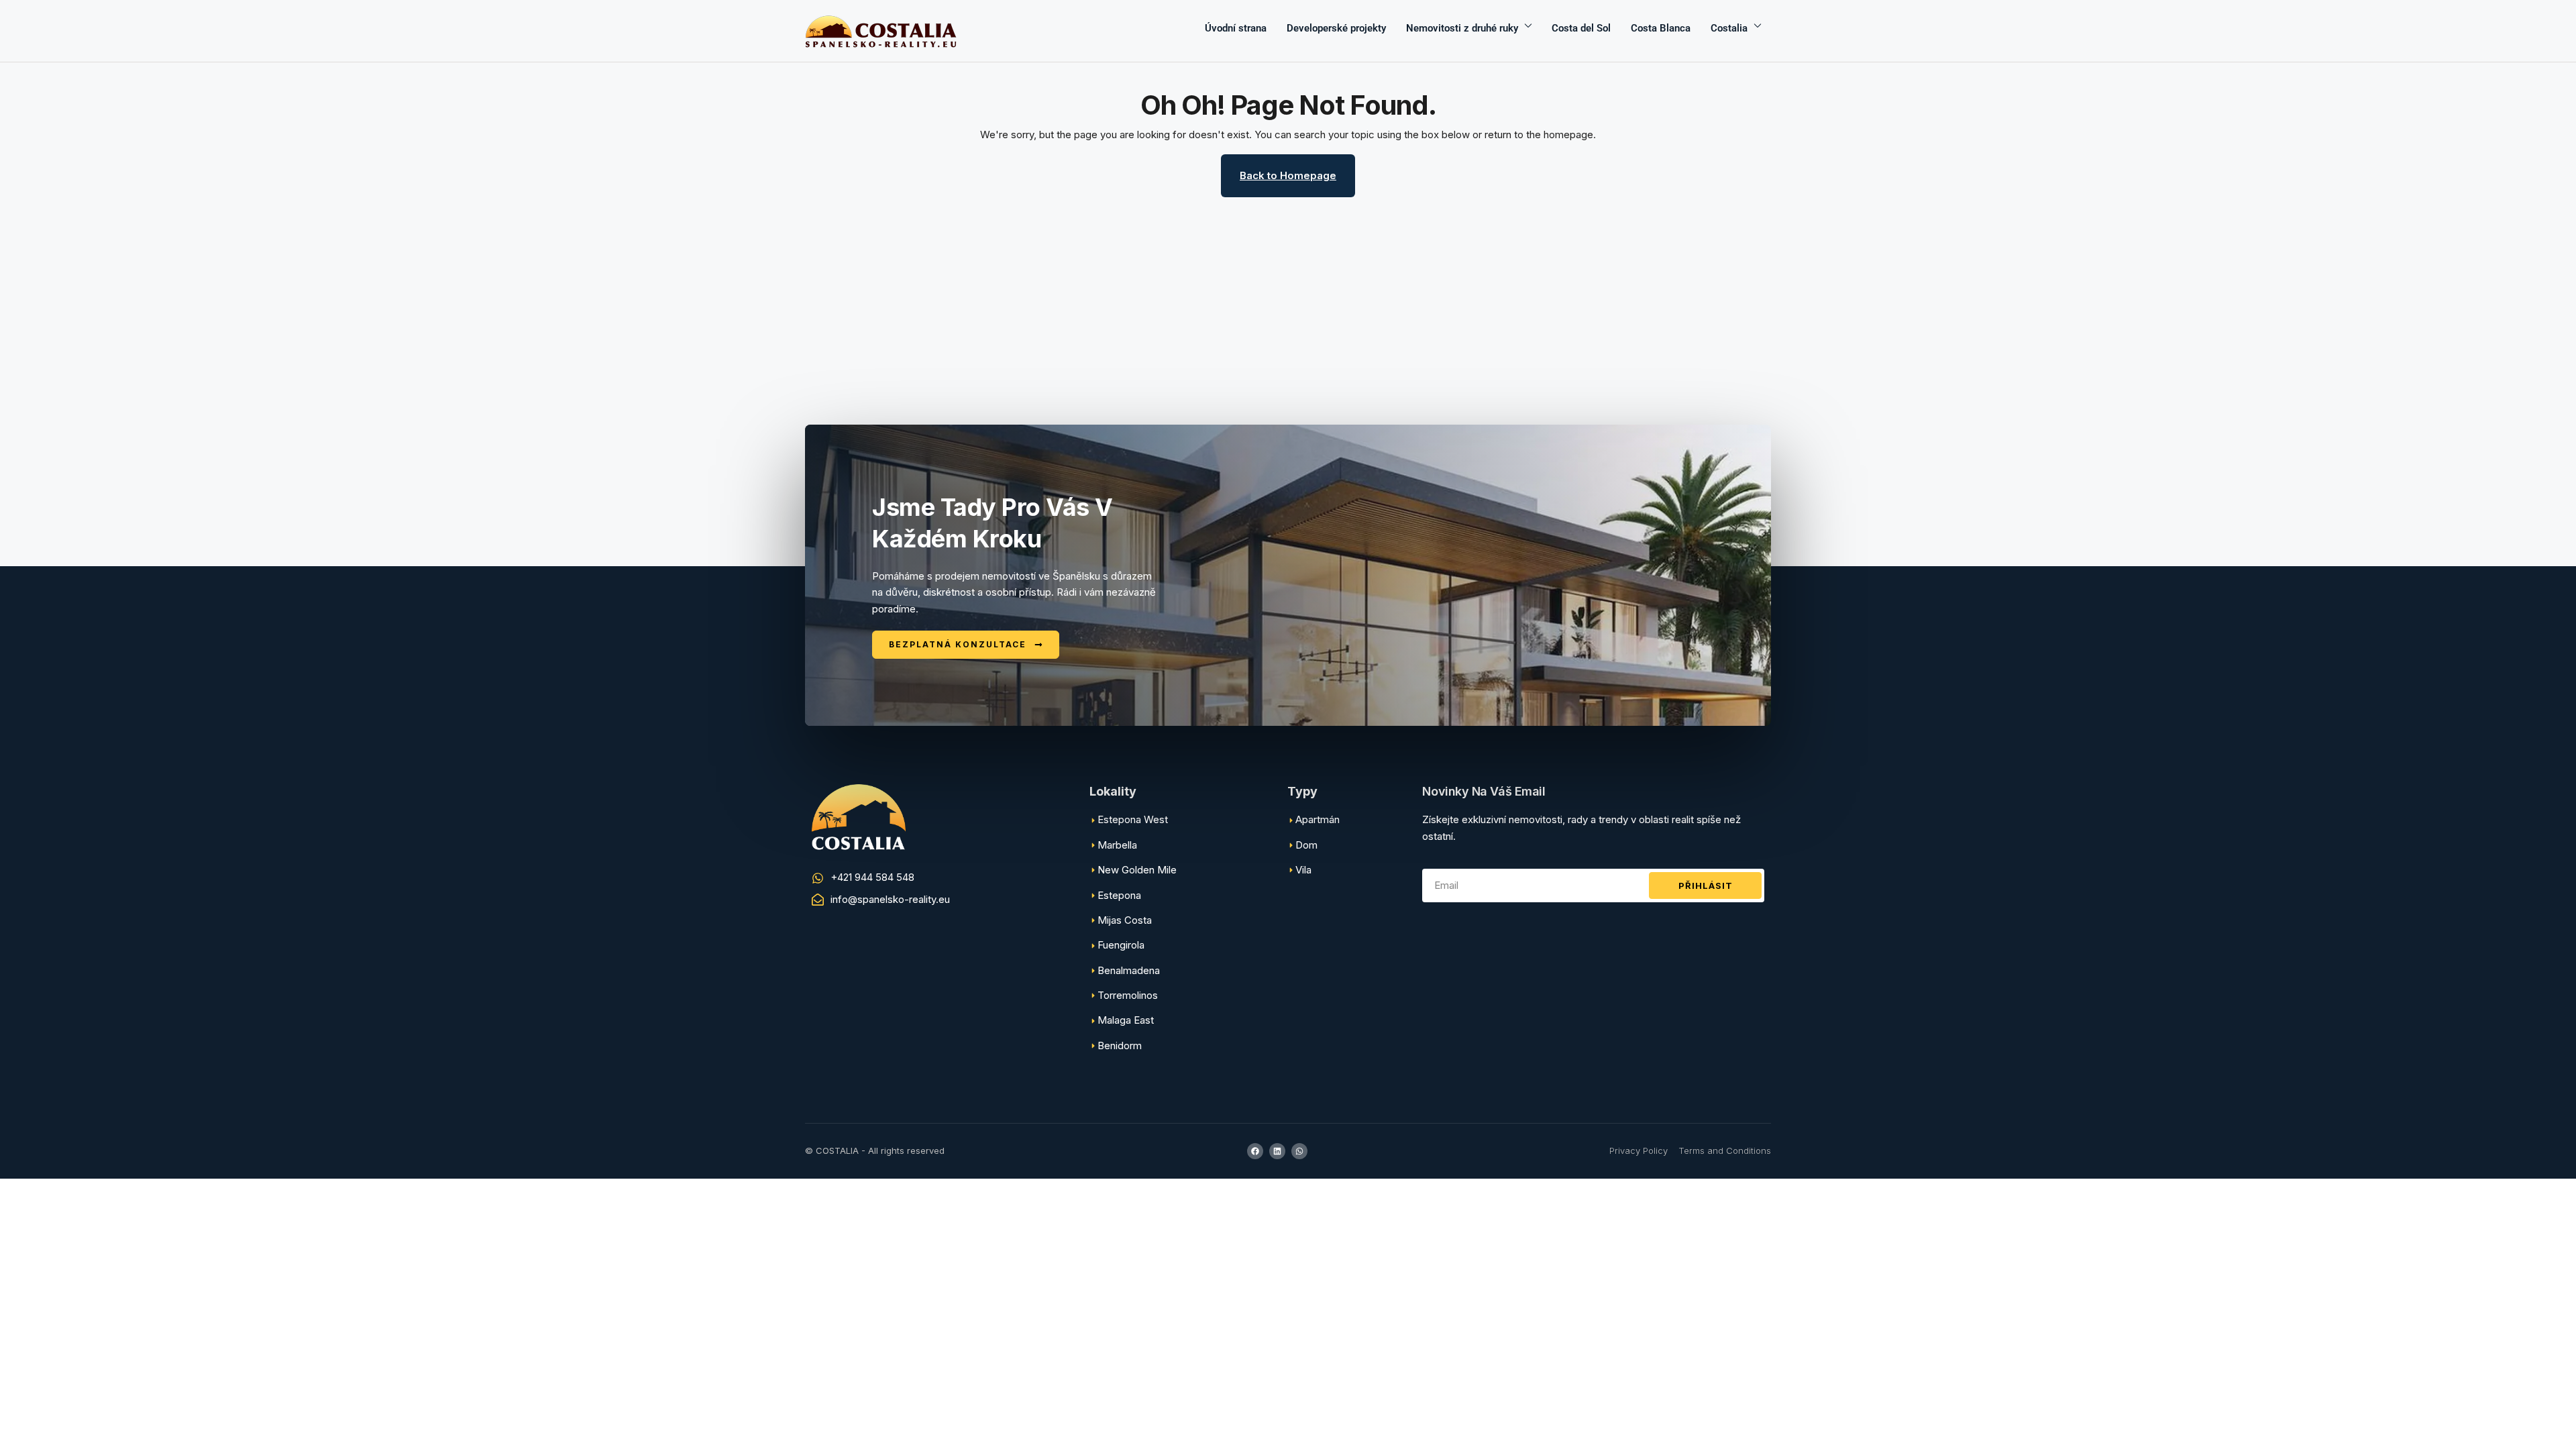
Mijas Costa (1125, 920)
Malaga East (1126, 1020)
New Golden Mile (1137, 870)
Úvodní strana (1236, 28)
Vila (1303, 870)
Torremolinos (1128, 995)
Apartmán (1318, 819)
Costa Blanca (1661, 28)
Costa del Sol (1581, 28)
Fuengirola (1121, 945)
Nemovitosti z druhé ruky (1462, 28)
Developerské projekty (1336, 28)
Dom (1306, 845)
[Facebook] (1255, 1151)
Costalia (1729, 28)
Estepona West (1133, 819)
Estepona (1119, 895)
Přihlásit (1706, 885)
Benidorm (1120, 1045)
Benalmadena (1129, 970)
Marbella (1117, 845)
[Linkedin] (1277, 1151)
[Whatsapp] (1299, 1151)
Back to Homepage (1288, 175)
